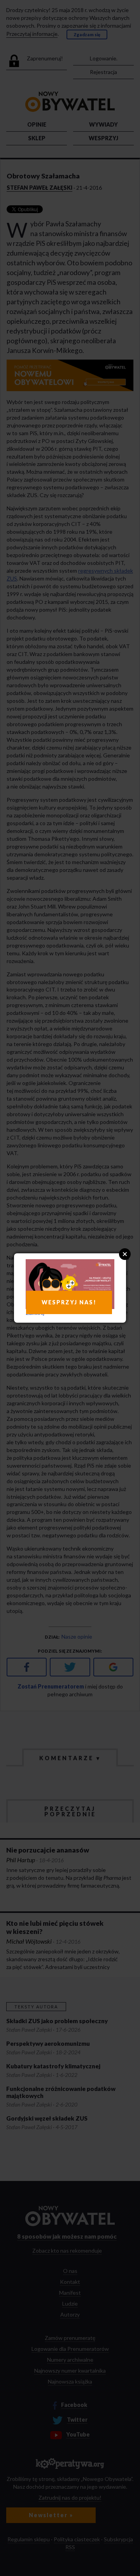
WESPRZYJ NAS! (69, 1302)
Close (125, 1254)
